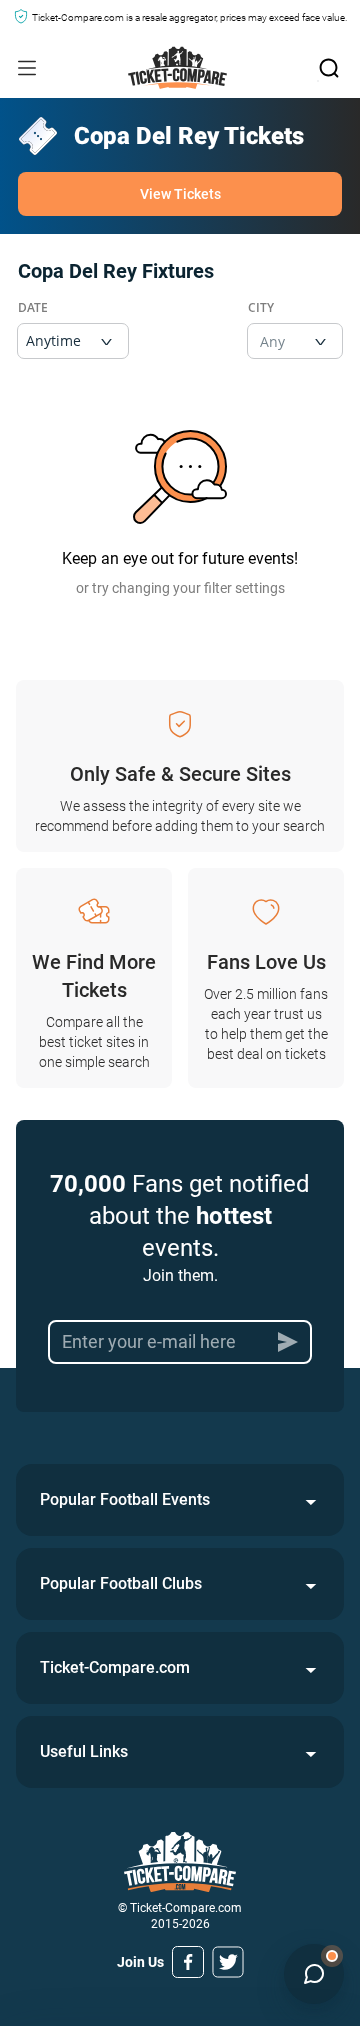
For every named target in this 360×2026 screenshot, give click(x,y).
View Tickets (180, 194)
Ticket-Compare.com (115, 1667)
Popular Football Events (125, 1499)
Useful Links (84, 1751)
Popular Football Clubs (121, 1583)
